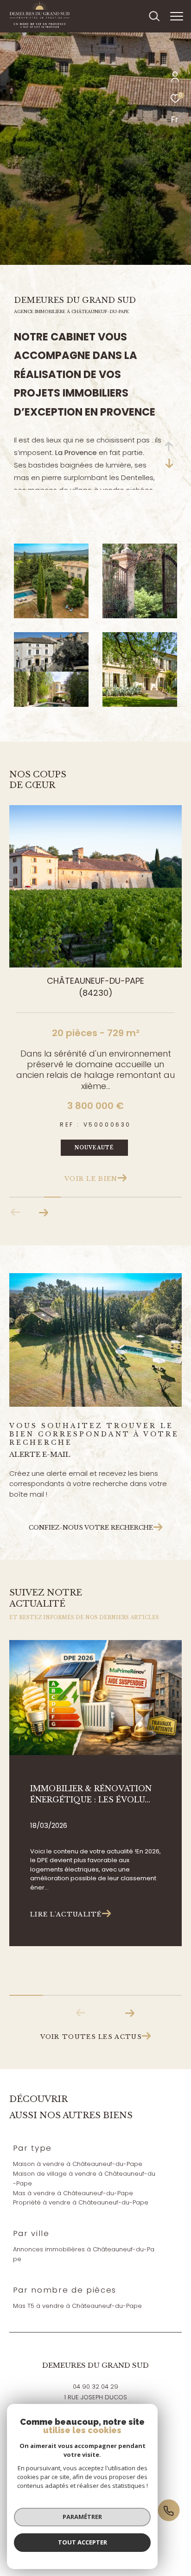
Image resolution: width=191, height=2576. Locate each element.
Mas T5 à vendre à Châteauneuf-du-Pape (77, 2306)
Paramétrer (82, 2517)
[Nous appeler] (173, 2511)
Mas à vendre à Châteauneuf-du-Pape (73, 2193)
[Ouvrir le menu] (177, 16)
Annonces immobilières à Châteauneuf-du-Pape (84, 2254)
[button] (43, 1212)
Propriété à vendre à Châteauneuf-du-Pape (81, 2202)
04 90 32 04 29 (95, 2387)
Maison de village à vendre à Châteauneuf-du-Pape (84, 2179)
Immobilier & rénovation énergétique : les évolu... (91, 1794)
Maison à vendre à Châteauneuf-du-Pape (78, 2164)
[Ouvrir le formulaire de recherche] (154, 16)
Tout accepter (83, 2542)
